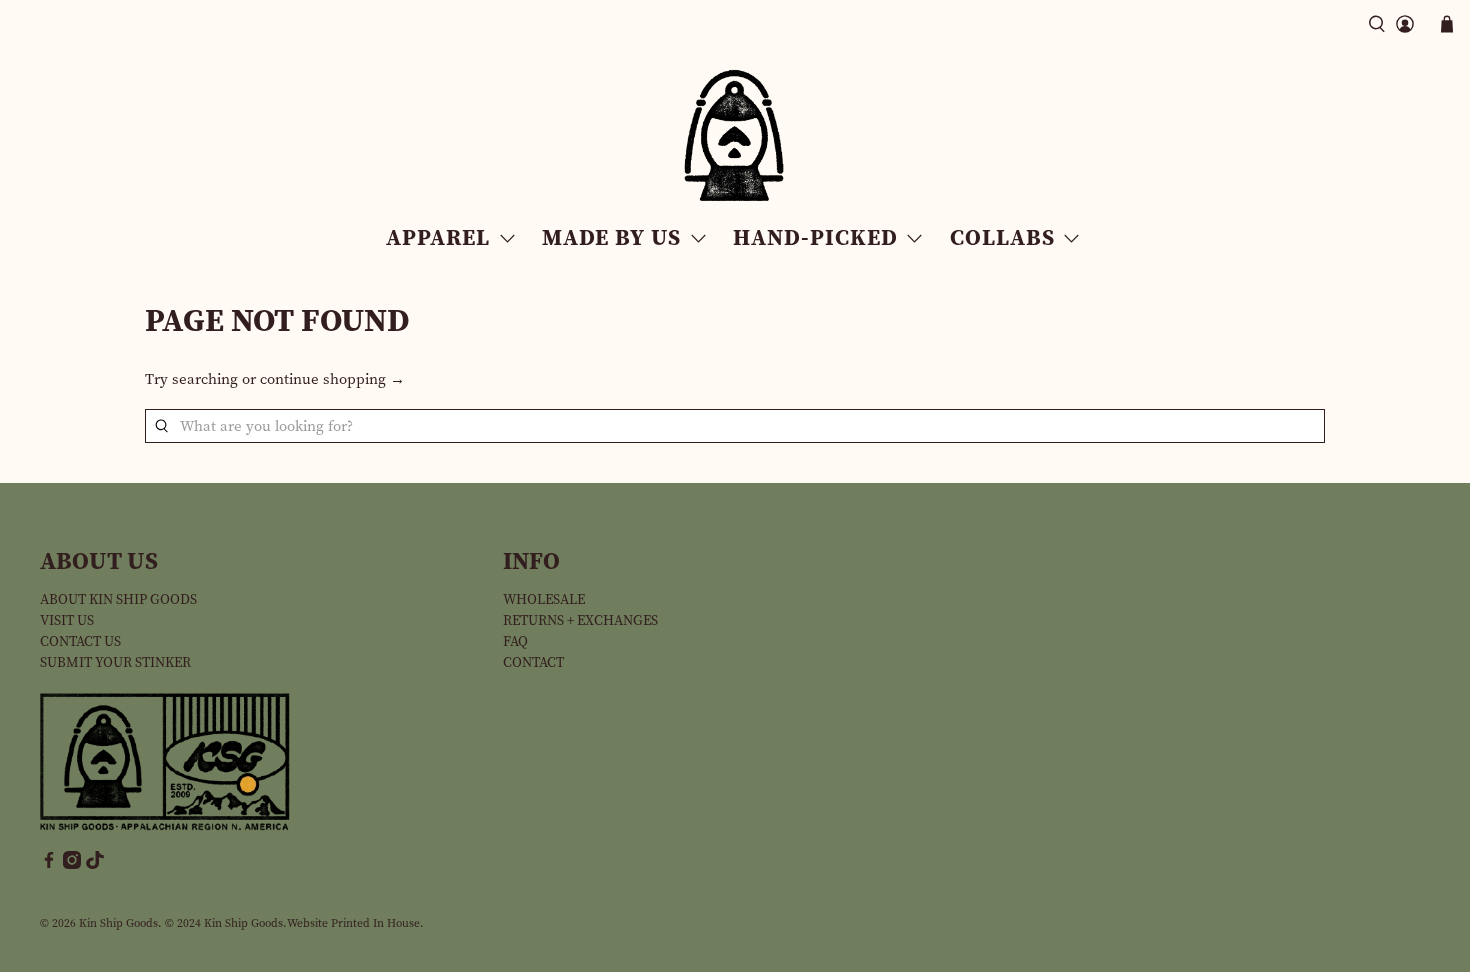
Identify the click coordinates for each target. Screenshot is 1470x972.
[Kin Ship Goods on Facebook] (49, 864)
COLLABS (1002, 237)
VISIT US (67, 620)
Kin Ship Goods (118, 923)
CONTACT (533, 662)
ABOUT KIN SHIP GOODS (118, 599)
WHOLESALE (544, 599)
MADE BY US (611, 237)
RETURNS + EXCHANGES (580, 620)
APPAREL (438, 237)
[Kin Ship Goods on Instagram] (72, 864)
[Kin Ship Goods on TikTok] (95, 864)
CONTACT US (80, 641)
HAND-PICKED (815, 237)
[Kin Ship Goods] (735, 136)
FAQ (515, 641)
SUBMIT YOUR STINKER (115, 662)
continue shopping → (332, 379)
